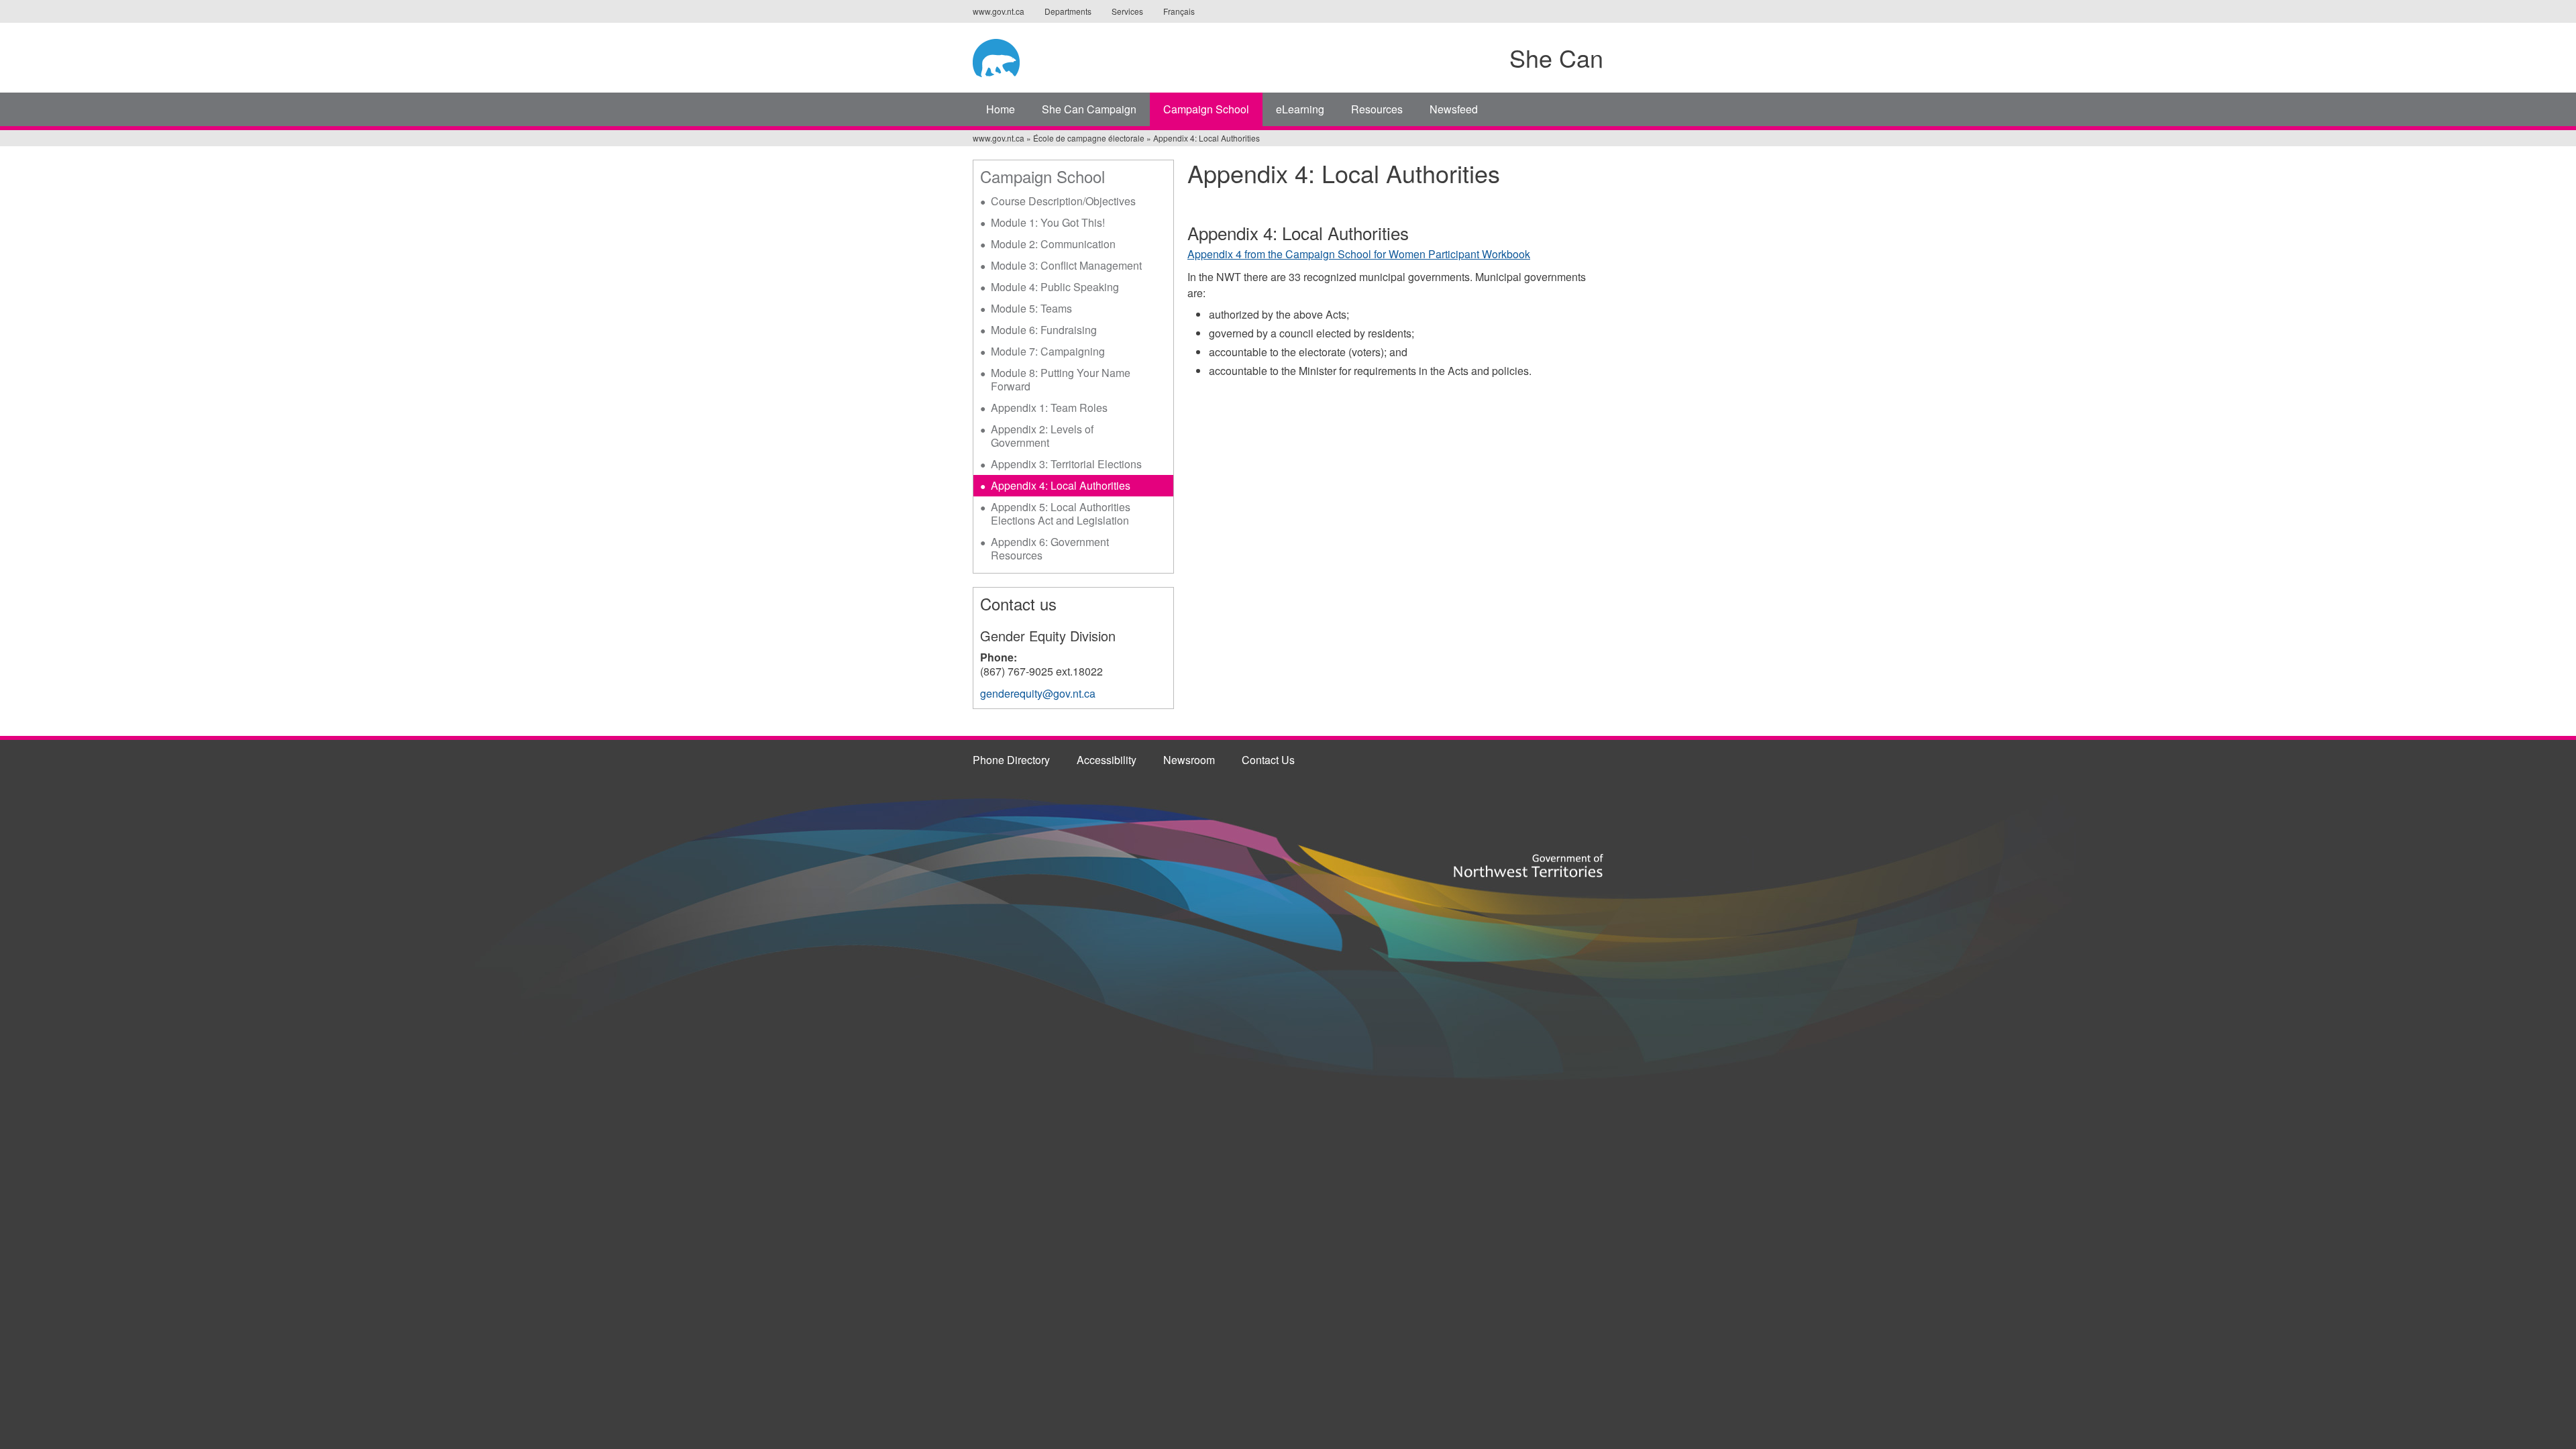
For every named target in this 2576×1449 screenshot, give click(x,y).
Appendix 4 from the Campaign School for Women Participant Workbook (1359, 254)
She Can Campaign (1089, 109)
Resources (1377, 109)
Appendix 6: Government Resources (1050, 548)
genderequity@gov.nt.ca (1038, 693)
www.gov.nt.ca (999, 11)
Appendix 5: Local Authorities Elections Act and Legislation (1061, 514)
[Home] (1078, 56)
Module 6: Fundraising (1044, 330)
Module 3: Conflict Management (1066, 265)
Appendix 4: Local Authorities (1061, 485)
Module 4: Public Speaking (1055, 287)
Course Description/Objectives (1063, 201)
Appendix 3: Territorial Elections (1066, 464)
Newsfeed (1454, 109)
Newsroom (1189, 760)
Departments (1068, 11)
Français (1179, 11)
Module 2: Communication (1053, 244)
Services (1127, 11)
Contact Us (1268, 760)
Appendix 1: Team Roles (1049, 408)
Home (1001, 109)
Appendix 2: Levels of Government (1042, 436)
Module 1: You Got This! (1048, 222)
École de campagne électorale (1089, 138)
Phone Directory (1011, 760)
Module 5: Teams (1031, 308)
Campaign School (1206, 109)
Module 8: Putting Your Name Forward (1061, 379)
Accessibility (1107, 760)
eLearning (1300, 109)
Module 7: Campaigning (1048, 351)
